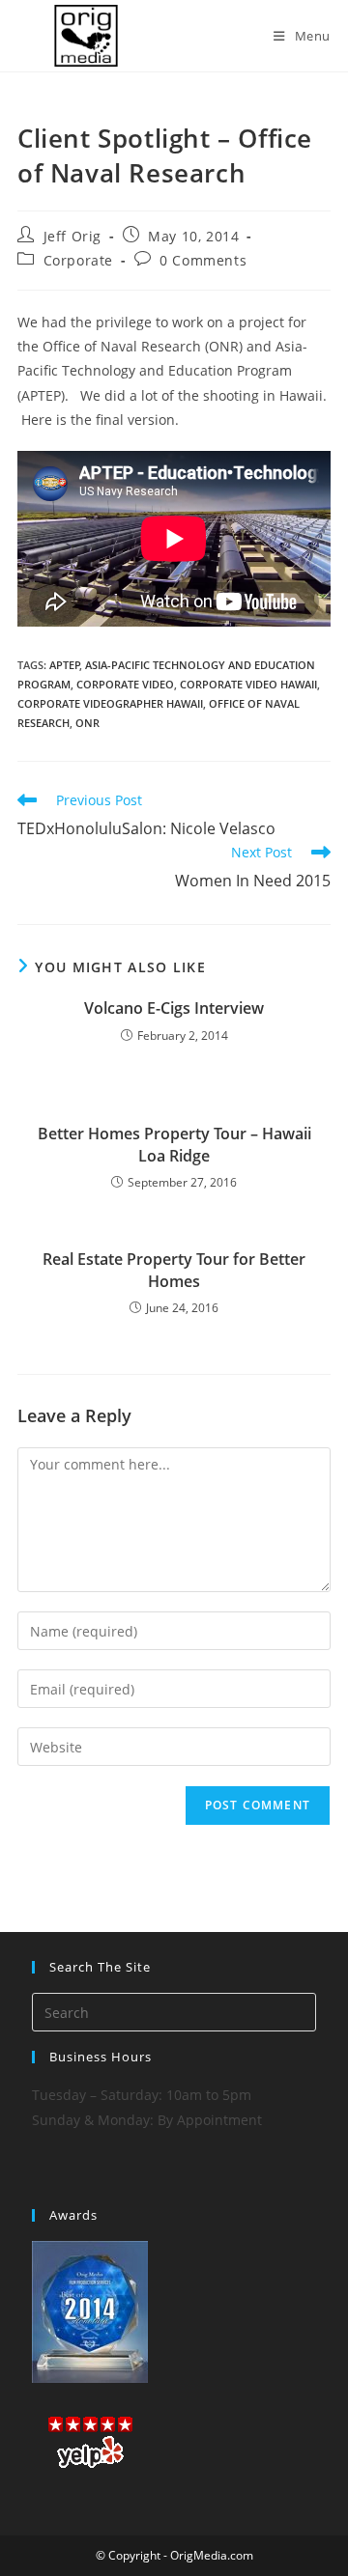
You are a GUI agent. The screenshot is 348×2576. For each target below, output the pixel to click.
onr (87, 723)
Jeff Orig (72, 236)
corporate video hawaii (248, 684)
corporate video (125, 684)
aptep (65, 665)
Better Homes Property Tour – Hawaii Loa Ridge (174, 1144)
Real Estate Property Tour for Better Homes (174, 1270)
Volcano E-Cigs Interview (174, 1008)
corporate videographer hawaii (110, 703)
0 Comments (203, 260)
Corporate (78, 260)
